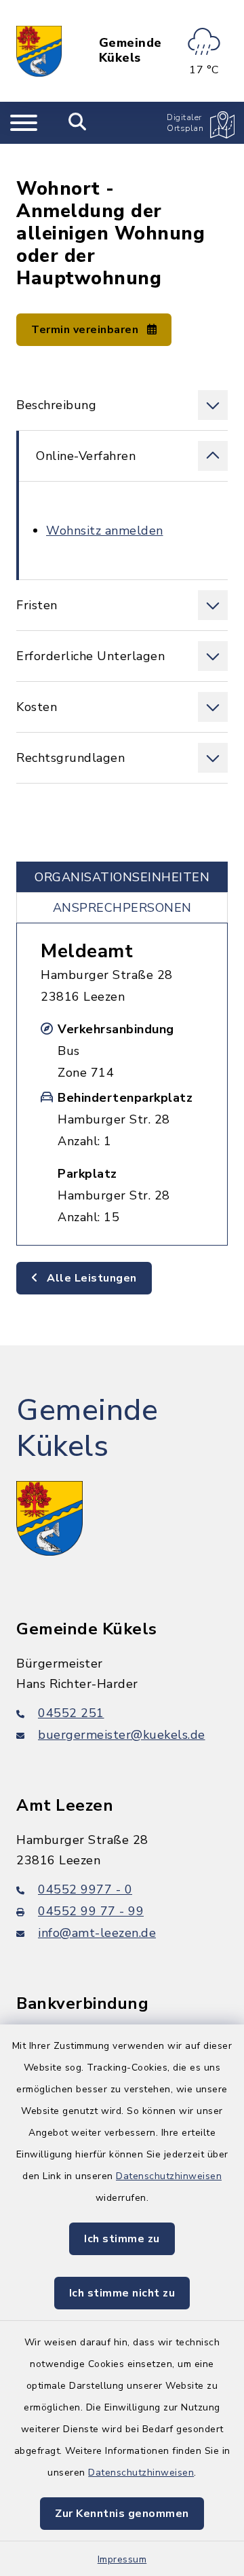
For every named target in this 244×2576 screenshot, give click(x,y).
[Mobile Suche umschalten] (78, 123)
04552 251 (71, 1713)
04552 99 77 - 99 (91, 1911)
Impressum (122, 2559)
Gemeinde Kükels (130, 51)
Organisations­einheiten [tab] (122, 877)
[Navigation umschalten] (24, 123)
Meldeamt (87, 951)
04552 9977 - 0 (85, 1889)
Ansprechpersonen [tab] (122, 908)
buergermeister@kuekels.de (122, 1735)
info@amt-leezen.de (97, 1933)
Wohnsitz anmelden (105, 531)
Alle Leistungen (90, 1278)
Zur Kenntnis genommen (122, 2514)
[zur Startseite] (39, 51)
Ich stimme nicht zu (122, 2293)
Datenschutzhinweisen (169, 2176)
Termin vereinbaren (86, 330)
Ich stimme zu (122, 2239)
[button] (122, 405)
